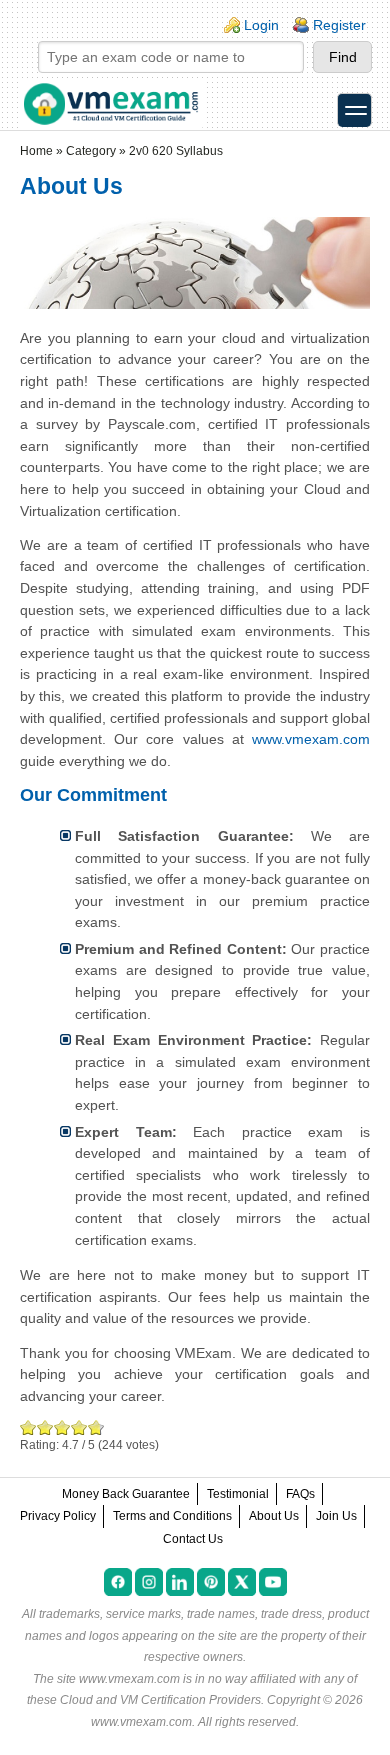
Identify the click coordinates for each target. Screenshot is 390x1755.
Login (261, 25)
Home (36, 151)
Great (79, 1427)
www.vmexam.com (311, 739)
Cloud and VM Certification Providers (160, 1700)
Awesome (94, 1427)
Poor (28, 1427)
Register (339, 25)
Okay (45, 1427)
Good (62, 1427)
